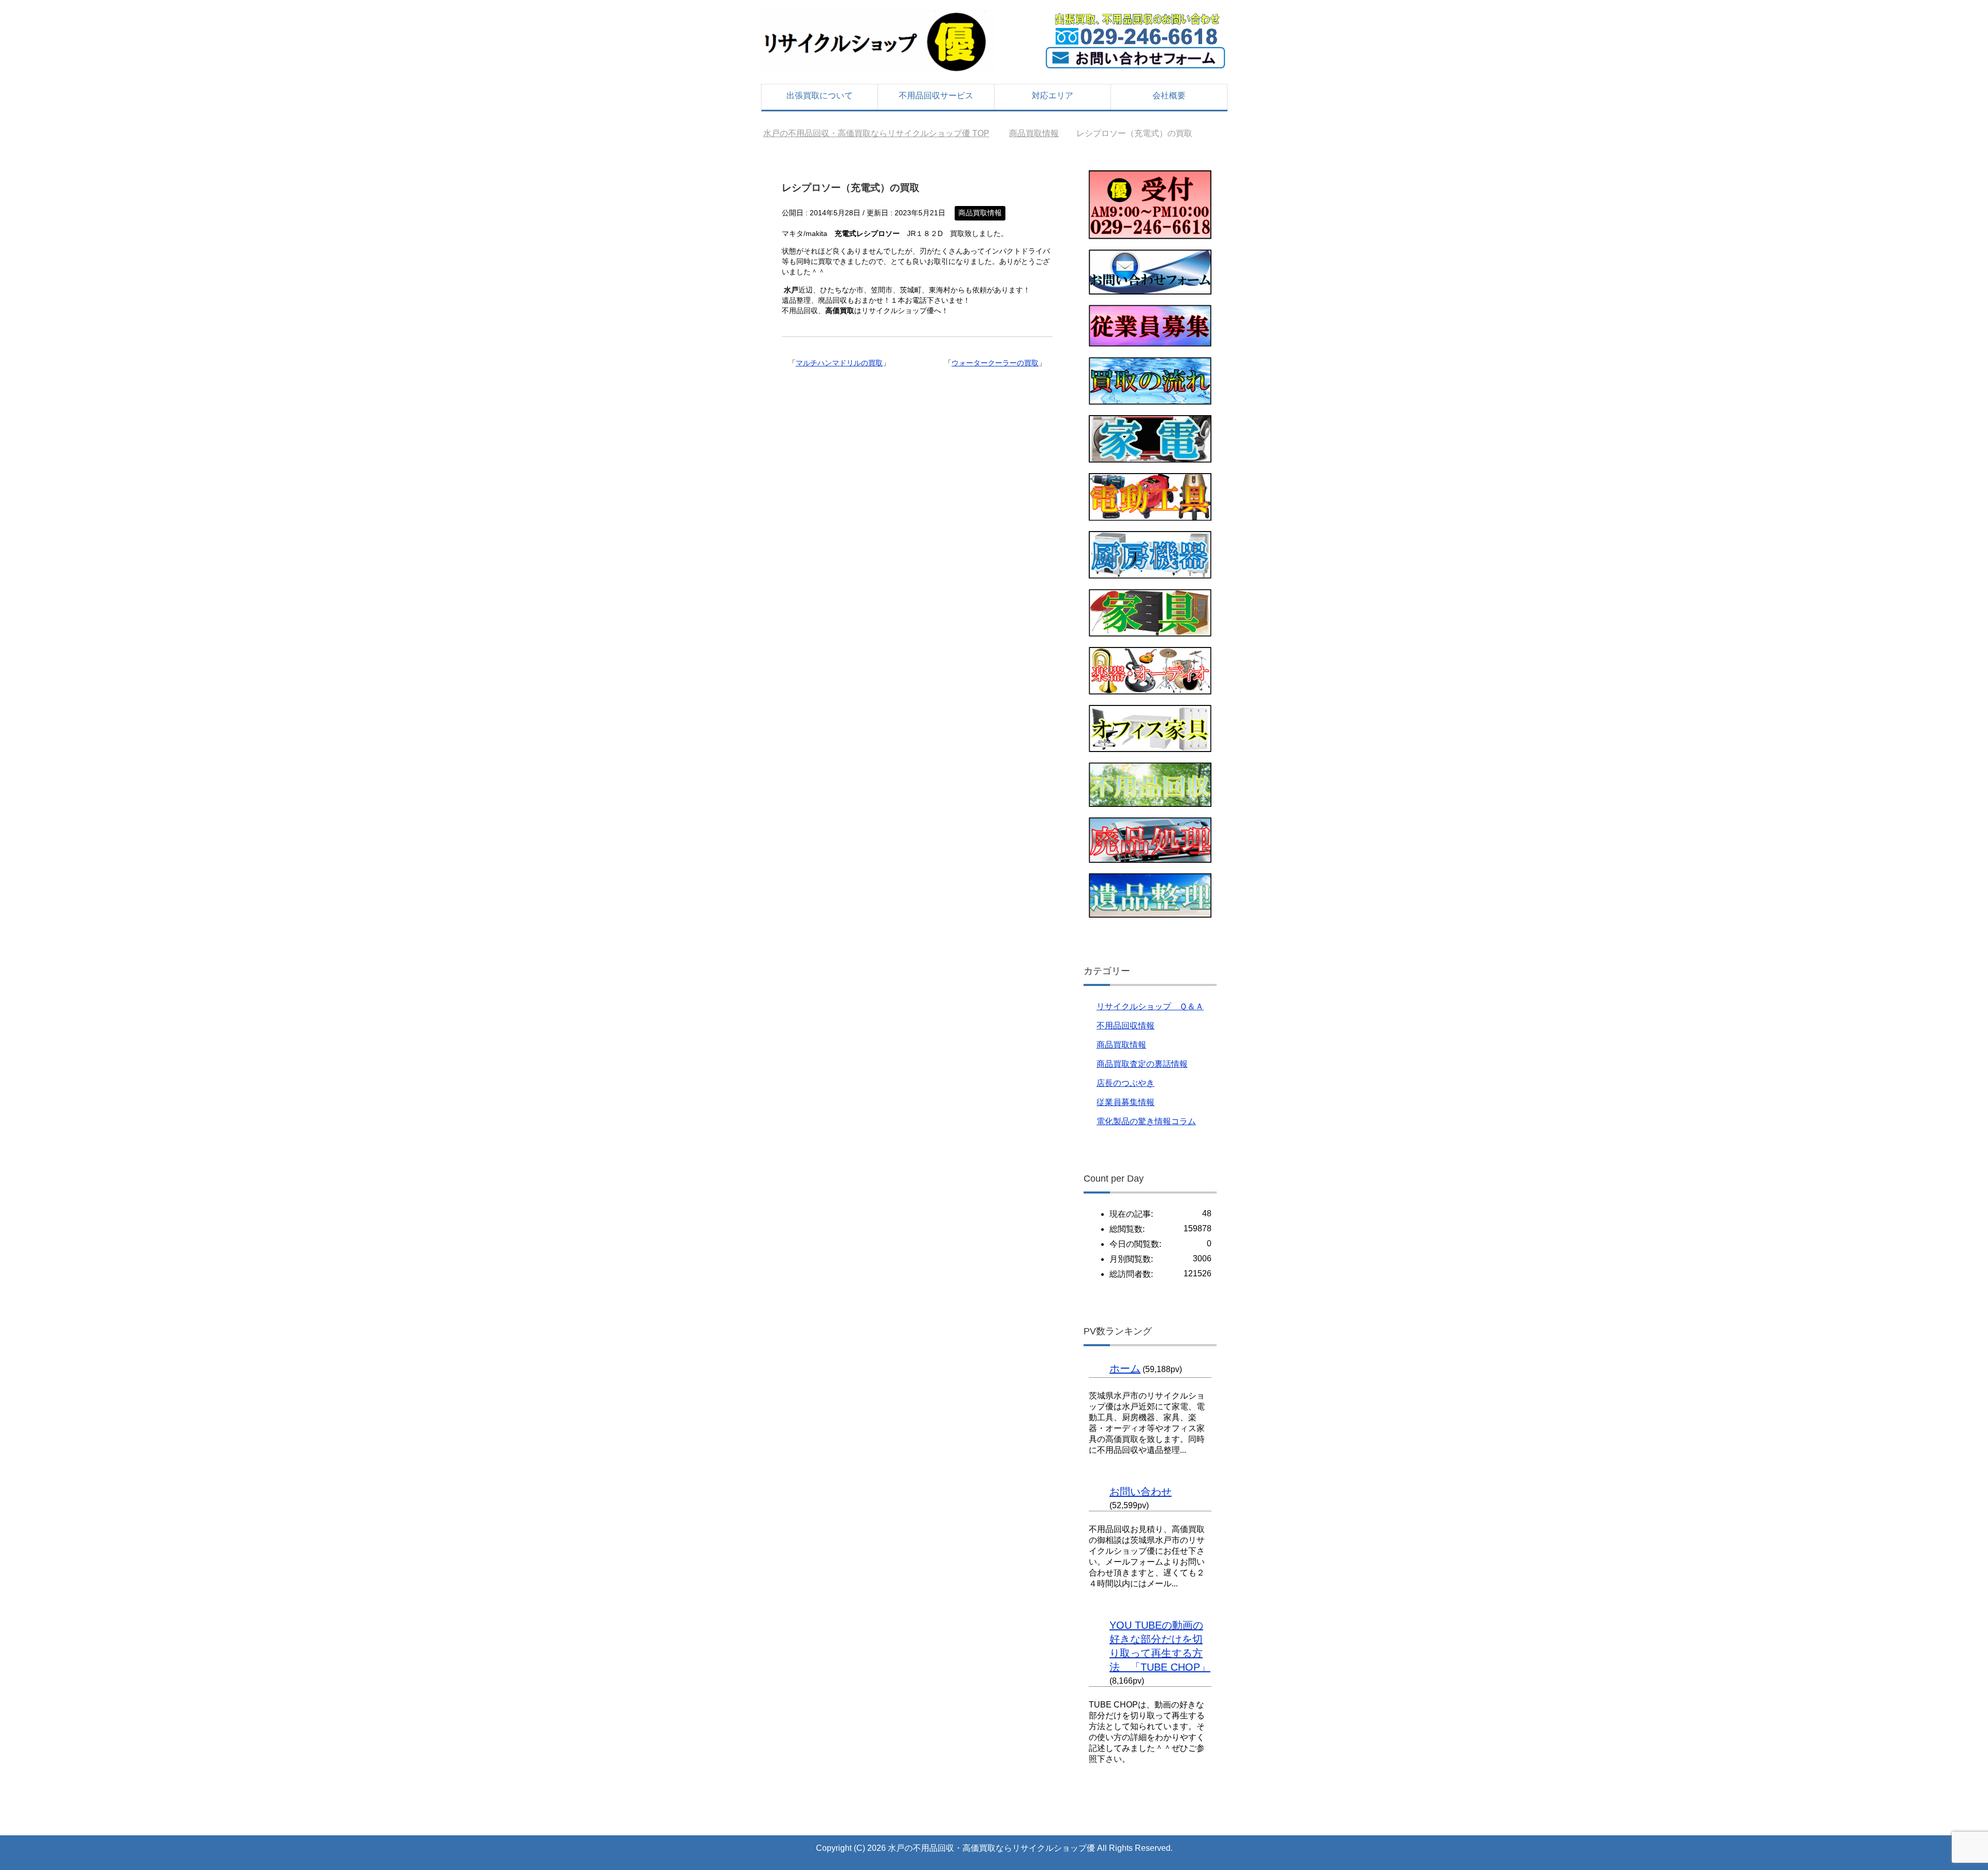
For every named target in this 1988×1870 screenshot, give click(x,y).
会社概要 (1169, 95)
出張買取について (820, 95)
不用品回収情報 (1125, 1026)
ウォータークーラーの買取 (995, 363)
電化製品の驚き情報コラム (1146, 1121)
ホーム (1125, 1368)
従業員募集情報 (1125, 1102)
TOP (882, 133)
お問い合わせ (1141, 1492)
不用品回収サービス (936, 95)
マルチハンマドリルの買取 (839, 363)
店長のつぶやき (1125, 1083)
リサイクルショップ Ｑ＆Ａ (1150, 1006)
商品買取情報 (980, 213)
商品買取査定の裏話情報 (1142, 1064)
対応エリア (1053, 95)
